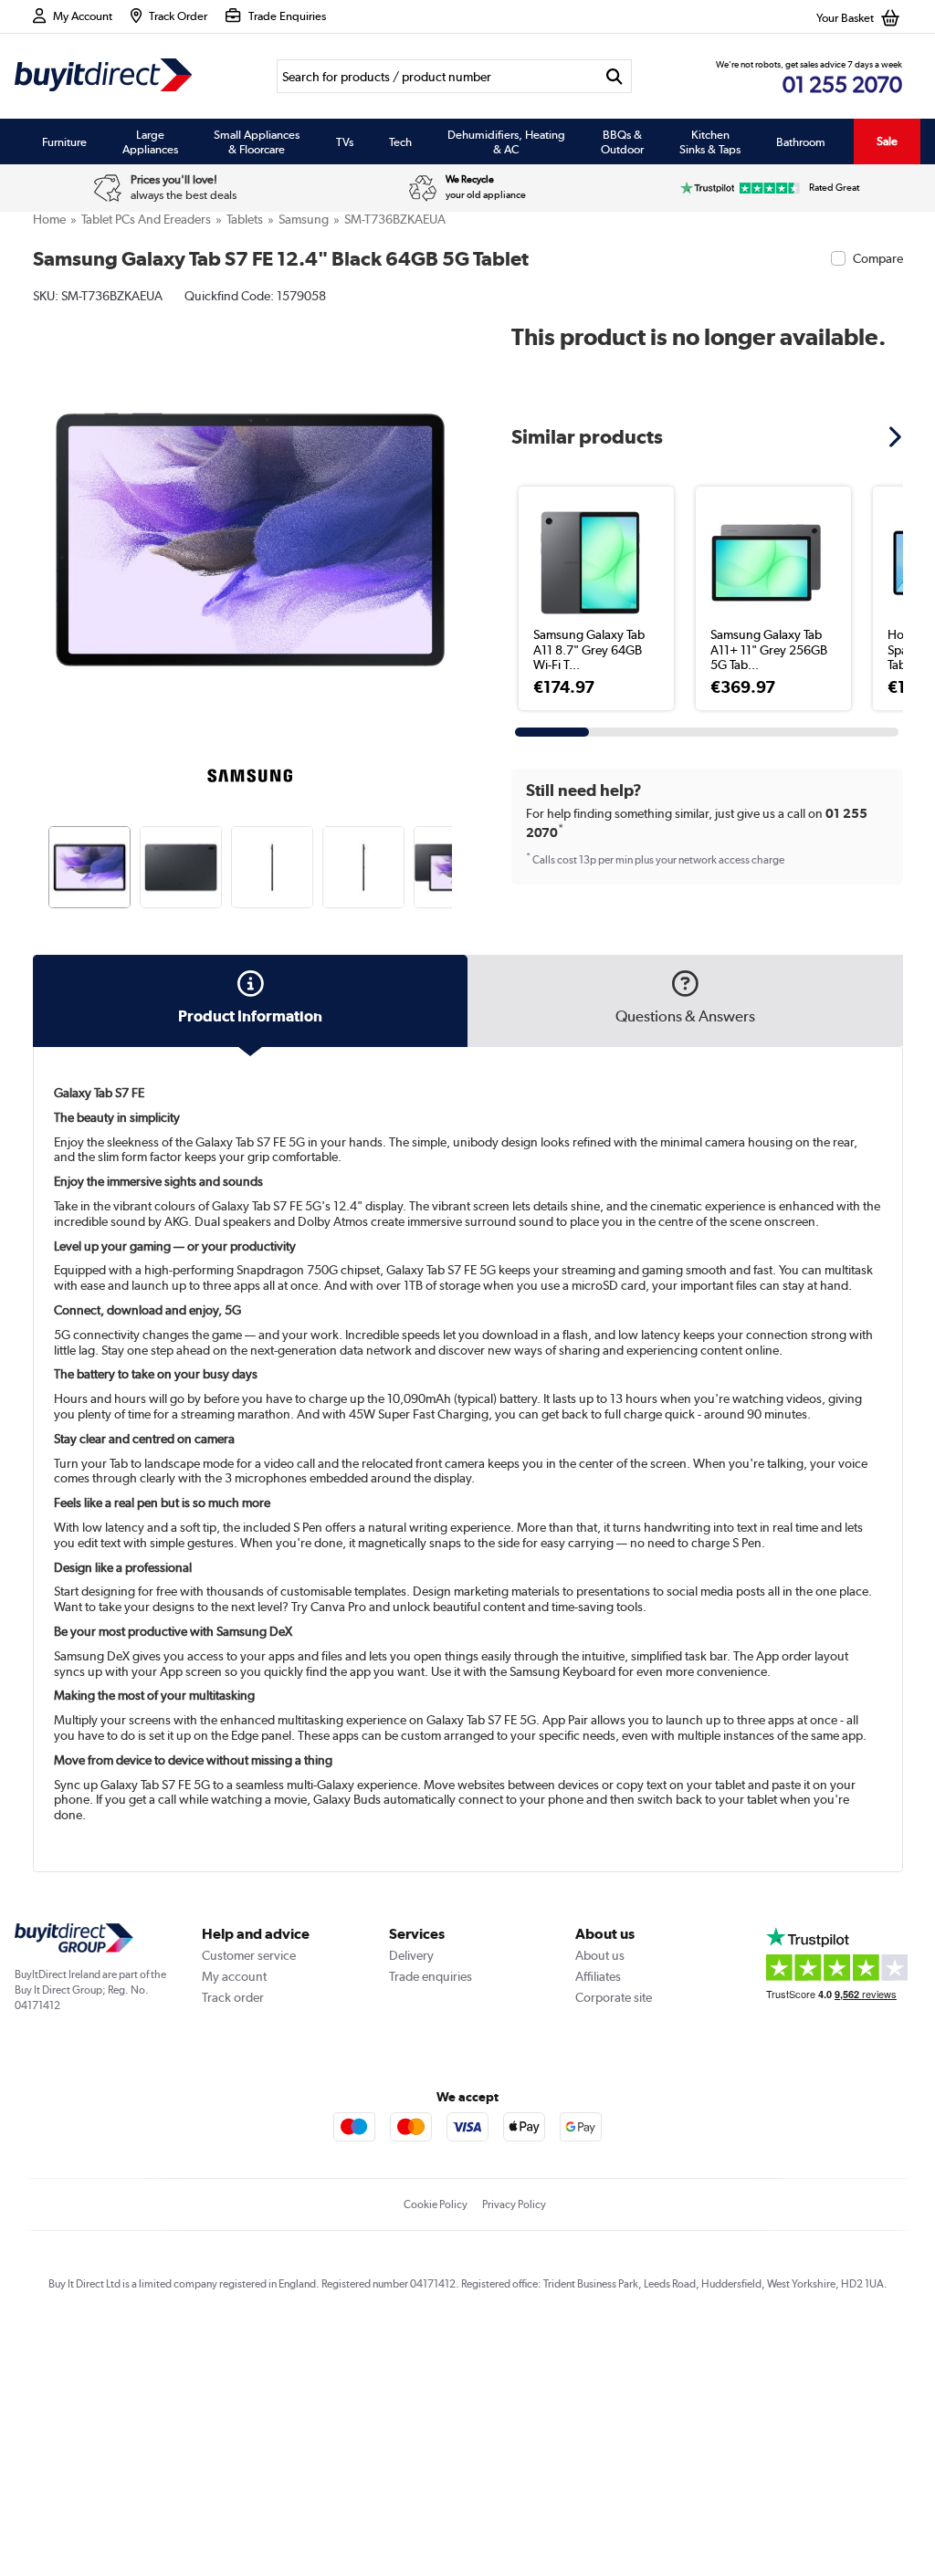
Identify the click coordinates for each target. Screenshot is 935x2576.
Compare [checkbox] (878, 258)
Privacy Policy (514, 2204)
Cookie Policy (436, 2204)
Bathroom (801, 141)
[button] (455, 519)
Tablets (245, 219)
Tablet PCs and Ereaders (146, 219)
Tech (400, 141)
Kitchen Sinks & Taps (710, 141)
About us (600, 1955)
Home (49, 219)
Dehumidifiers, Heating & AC (506, 141)
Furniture (64, 141)
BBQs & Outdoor (622, 141)
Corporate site (614, 1997)
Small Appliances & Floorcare (257, 141)
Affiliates (598, 1976)
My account (234, 1976)
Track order (233, 1997)
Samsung (304, 219)
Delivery (411, 1955)
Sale (887, 141)
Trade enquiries (431, 1976)
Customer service (249, 1955)
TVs (345, 141)
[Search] (615, 76)
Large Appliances (150, 141)
